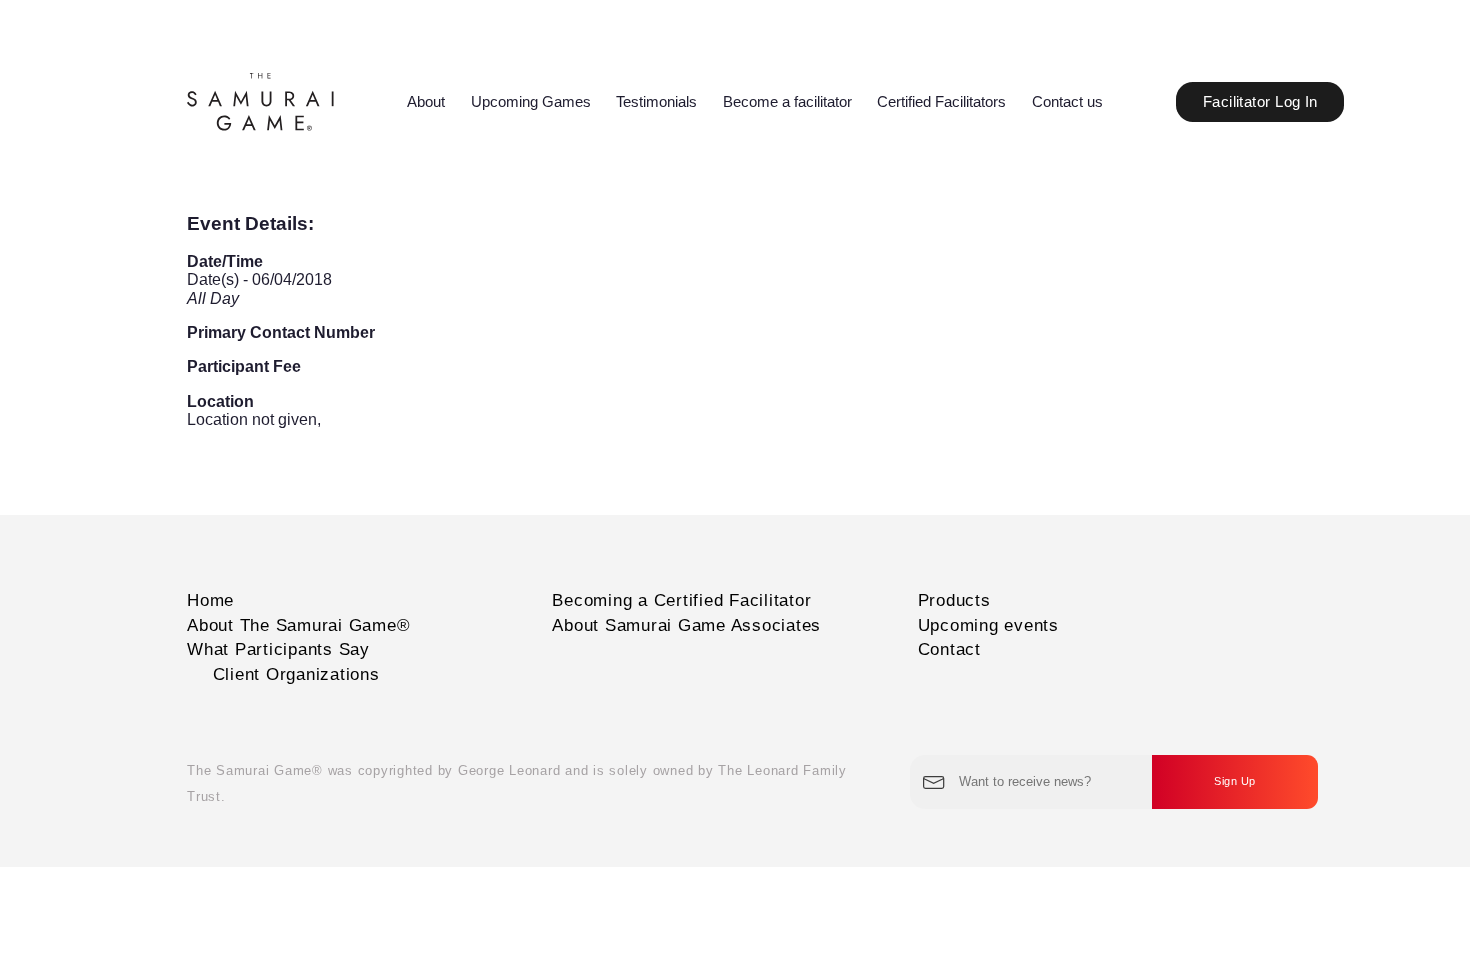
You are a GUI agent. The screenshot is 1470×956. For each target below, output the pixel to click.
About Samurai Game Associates (686, 625)
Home (210, 600)
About (426, 101)
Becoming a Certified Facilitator (681, 600)
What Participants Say (278, 649)
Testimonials (656, 101)
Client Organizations (296, 674)
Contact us (1067, 101)
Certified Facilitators (941, 101)
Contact (949, 649)
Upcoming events (988, 625)
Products (954, 600)
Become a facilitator (787, 101)
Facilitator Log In (1260, 101)
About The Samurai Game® (298, 625)
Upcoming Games (531, 101)
